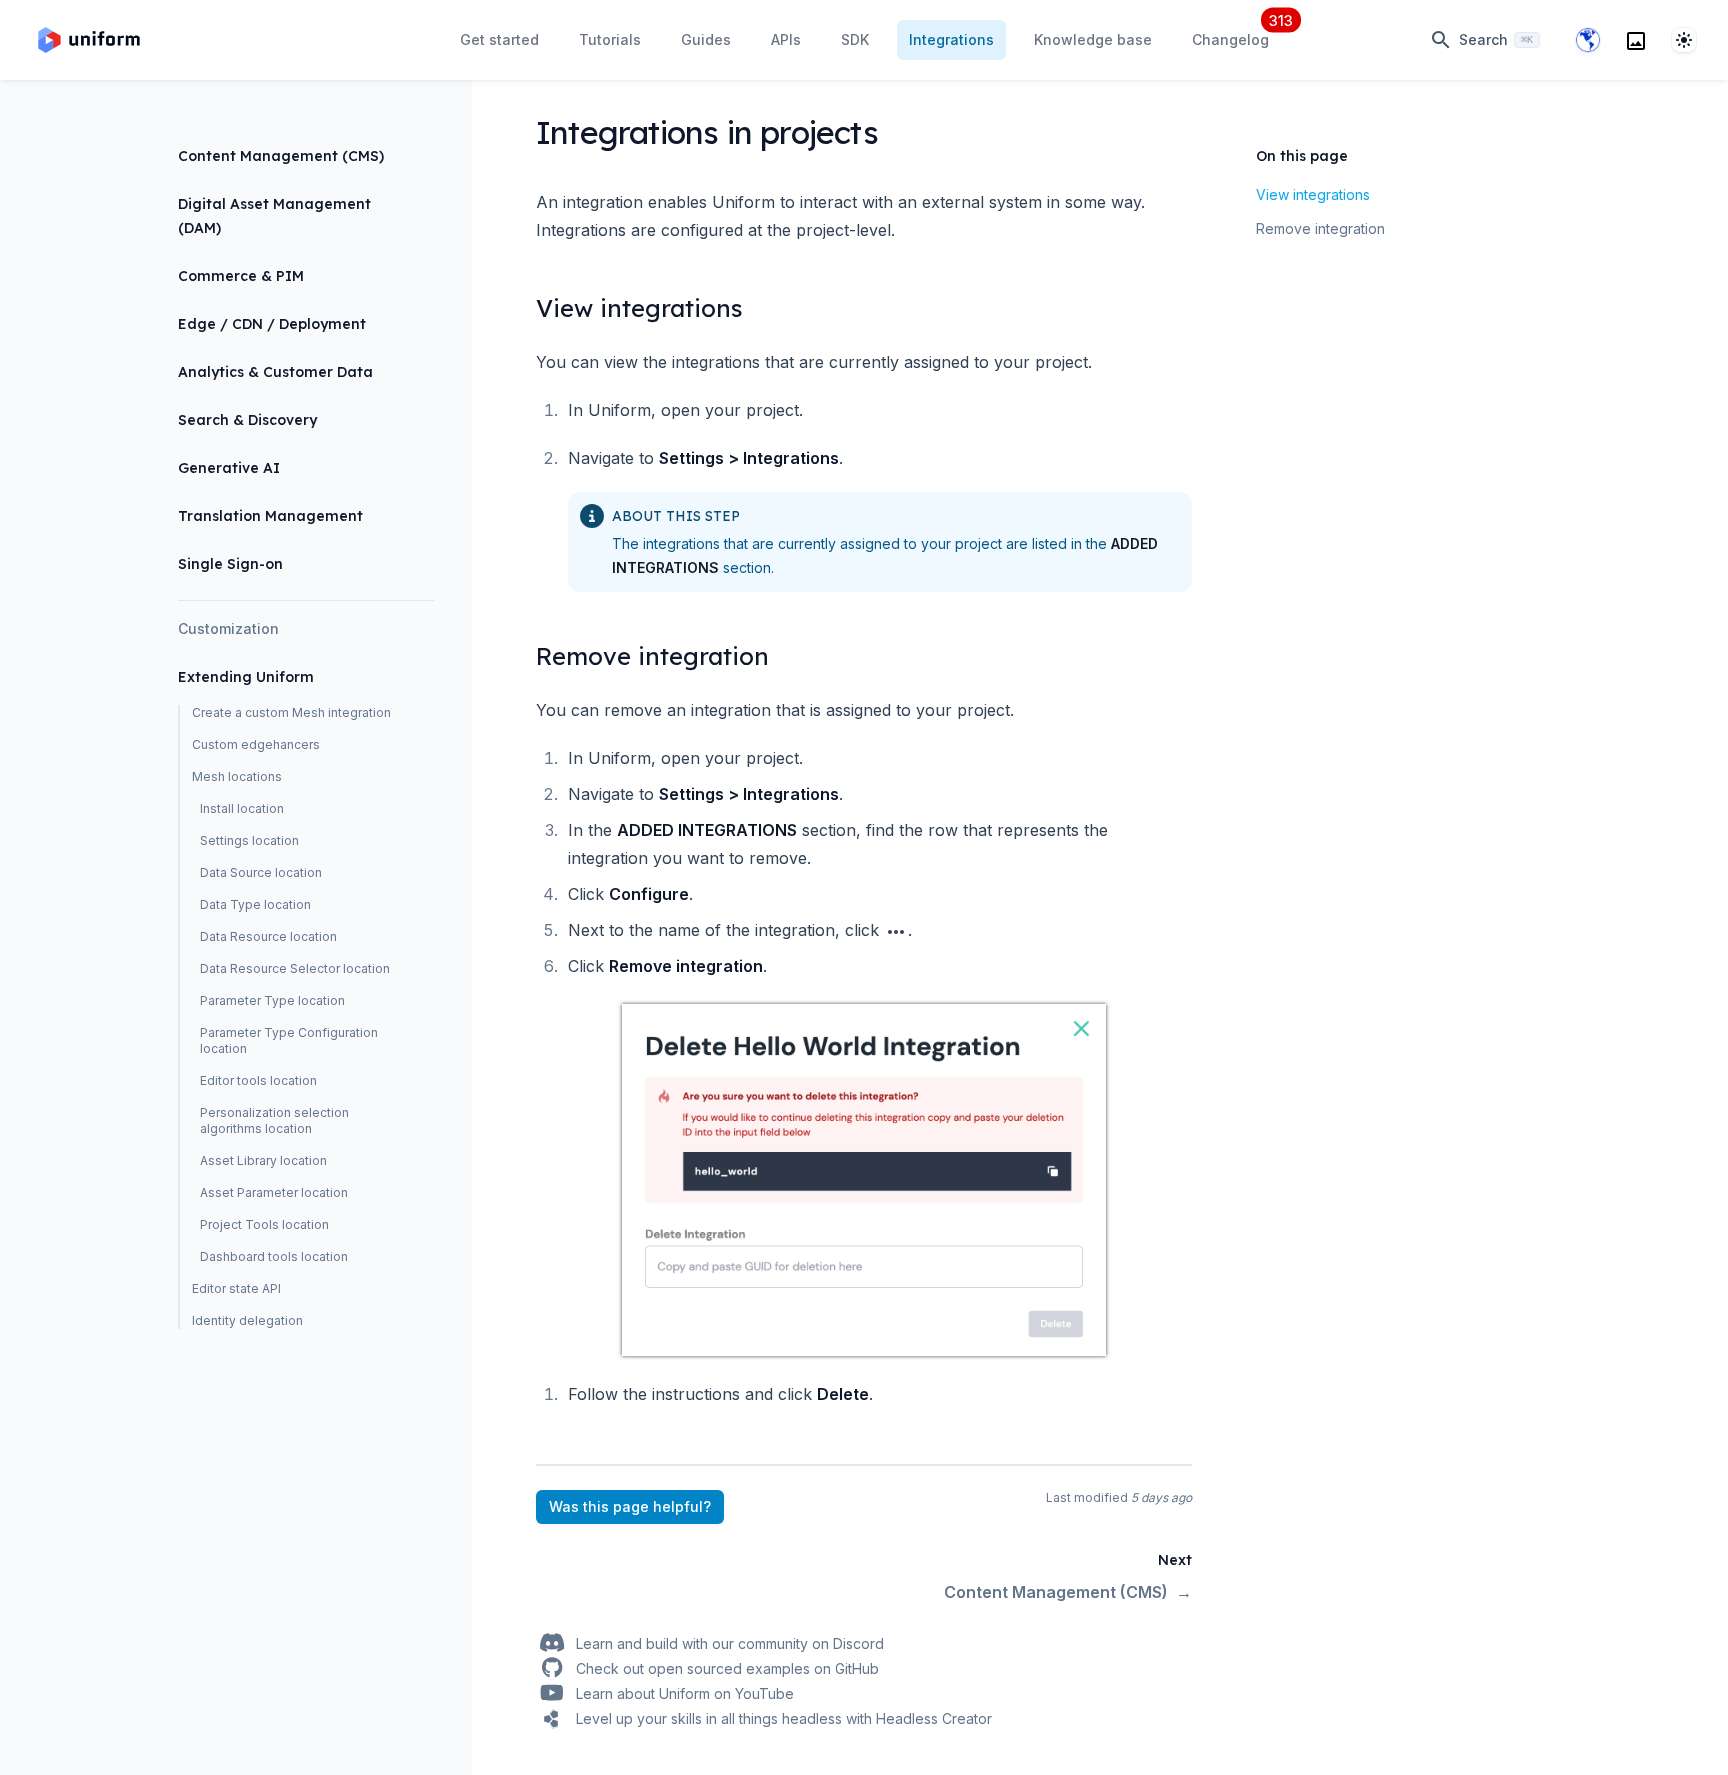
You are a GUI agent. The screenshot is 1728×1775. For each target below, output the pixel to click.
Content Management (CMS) (281, 156)
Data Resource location (268, 936)
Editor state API (236, 1288)
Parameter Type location (272, 1000)
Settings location (249, 840)
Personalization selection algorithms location (274, 1120)
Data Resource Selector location (295, 968)
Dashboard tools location (274, 1256)
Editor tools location (258, 1080)
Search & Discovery (247, 420)
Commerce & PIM (241, 276)
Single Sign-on (230, 564)
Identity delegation (247, 1320)
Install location (242, 808)
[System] (1684, 40)
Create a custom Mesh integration (291, 712)
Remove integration (1320, 228)
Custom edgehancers (256, 744)
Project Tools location (264, 1224)
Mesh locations (237, 776)
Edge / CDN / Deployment (272, 324)
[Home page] (89, 40)
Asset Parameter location (274, 1192)
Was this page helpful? (630, 1506)
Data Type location (255, 904)
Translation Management (270, 516)
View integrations (1313, 194)
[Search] (1636, 40)
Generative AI (229, 468)
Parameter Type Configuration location (289, 1040)
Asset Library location (263, 1160)
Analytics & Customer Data (275, 372)
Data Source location (261, 872)
